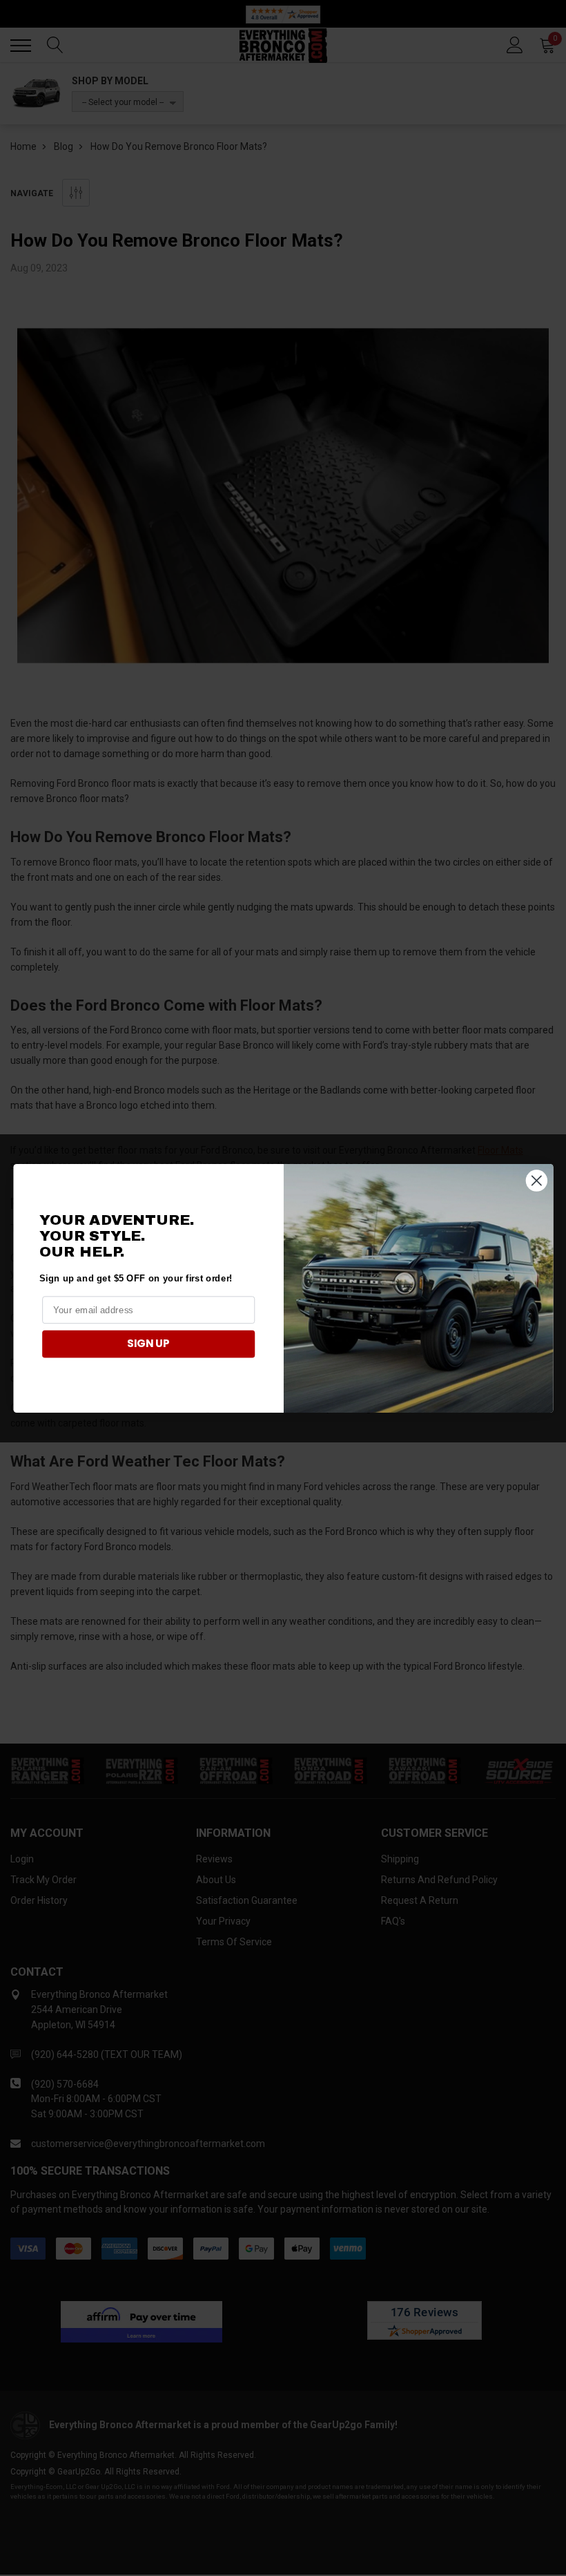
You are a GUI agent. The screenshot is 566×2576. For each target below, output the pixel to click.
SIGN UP (148, 1344)
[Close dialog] (536, 1180)
